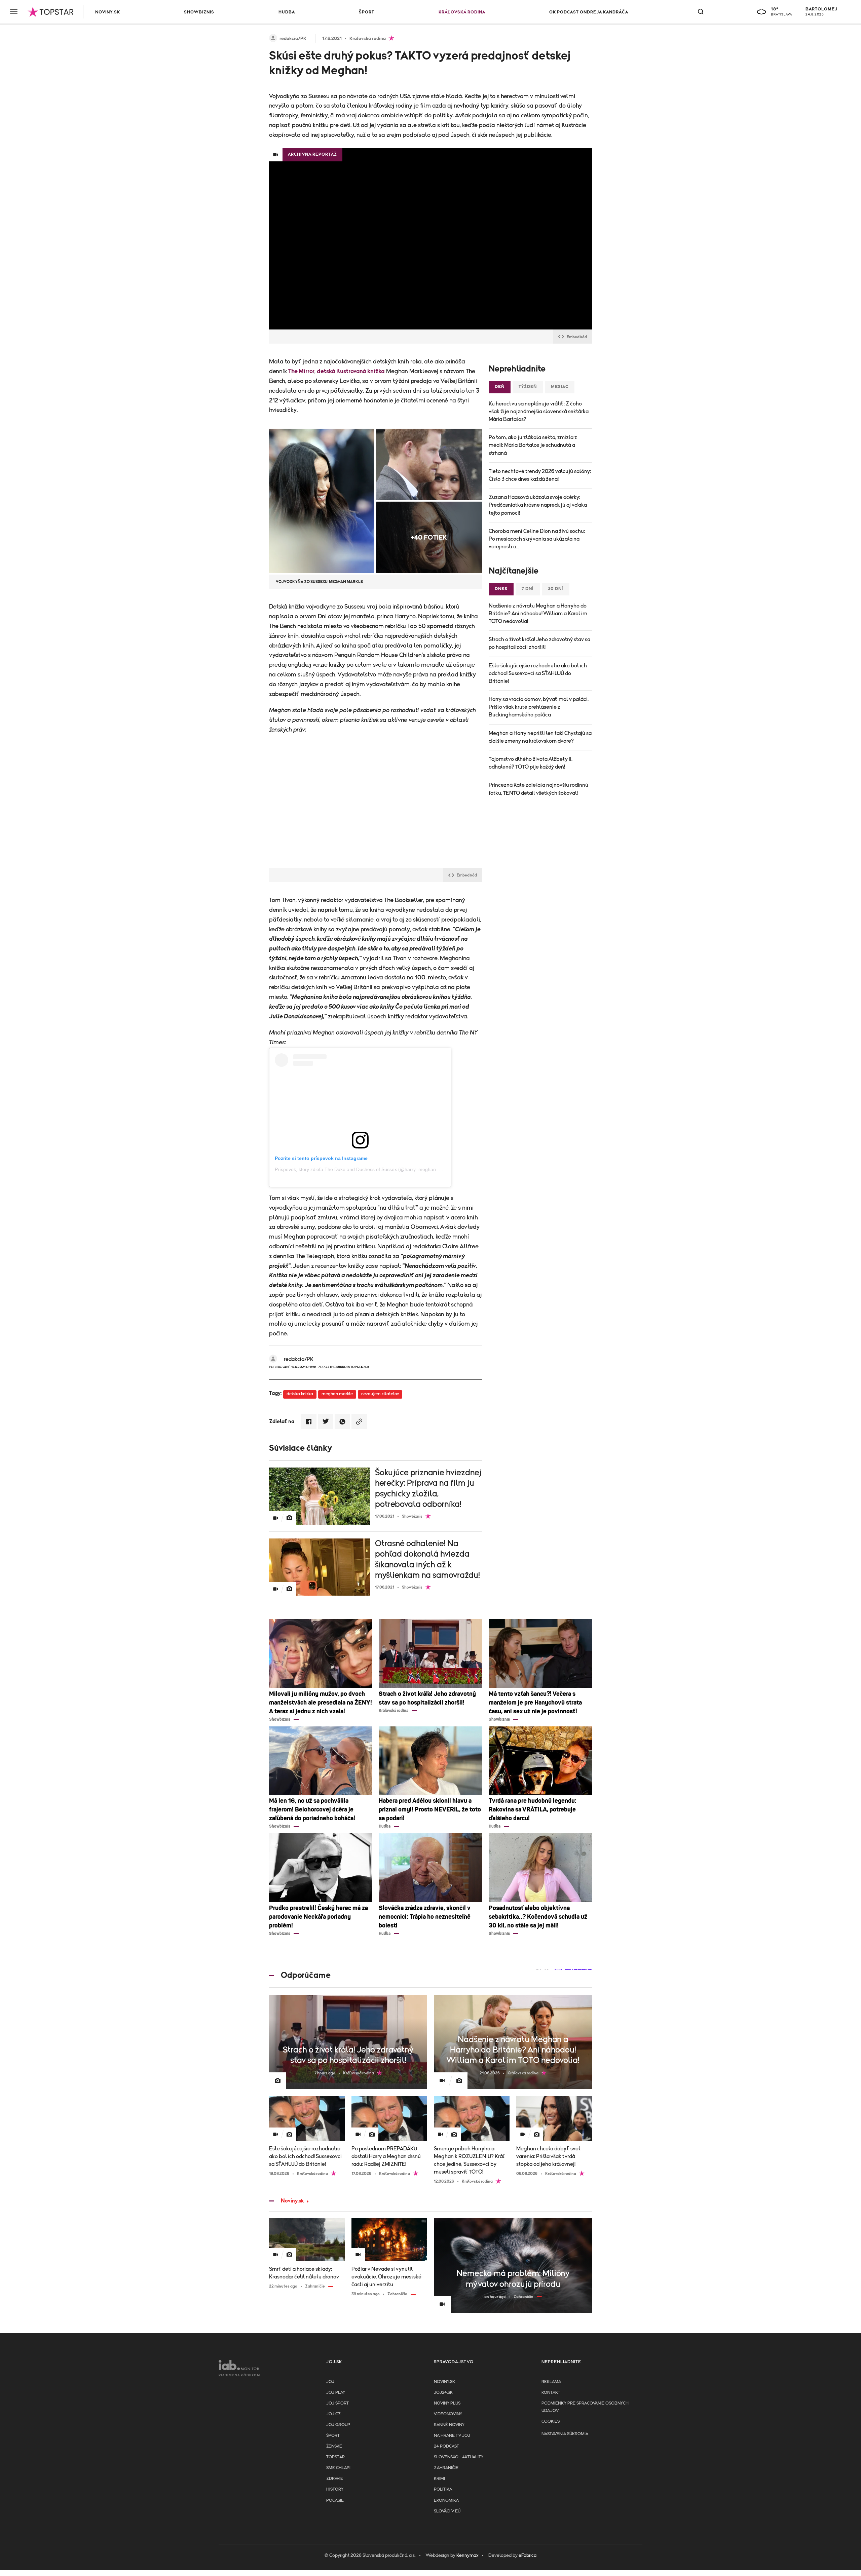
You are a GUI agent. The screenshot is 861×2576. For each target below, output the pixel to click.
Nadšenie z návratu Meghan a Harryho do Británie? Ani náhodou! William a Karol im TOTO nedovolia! (538, 614)
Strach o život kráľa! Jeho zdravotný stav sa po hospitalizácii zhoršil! (539, 643)
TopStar (335, 2457)
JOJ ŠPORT (338, 2403)
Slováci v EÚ (447, 2511)
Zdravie (335, 2479)
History (335, 2489)
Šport (367, 12)
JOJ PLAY (336, 2393)
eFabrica (528, 2555)
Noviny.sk (108, 12)
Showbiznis (199, 12)
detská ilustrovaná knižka (351, 372)
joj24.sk (443, 2393)
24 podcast (446, 2446)
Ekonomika (446, 2501)
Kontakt (551, 2393)
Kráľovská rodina (462, 12)
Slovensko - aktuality (459, 2457)
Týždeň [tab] (528, 387)
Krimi (439, 2479)
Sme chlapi (338, 2468)
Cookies (551, 2422)
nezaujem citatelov (380, 1394)
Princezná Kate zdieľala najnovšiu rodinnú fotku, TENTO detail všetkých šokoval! (538, 789)
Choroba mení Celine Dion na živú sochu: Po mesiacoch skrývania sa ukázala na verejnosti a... (537, 539)
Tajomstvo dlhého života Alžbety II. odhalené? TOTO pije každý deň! (531, 763)
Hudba (287, 12)
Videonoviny (448, 2414)
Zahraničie (446, 2468)
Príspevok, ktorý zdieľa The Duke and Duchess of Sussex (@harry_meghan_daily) (362, 1169)
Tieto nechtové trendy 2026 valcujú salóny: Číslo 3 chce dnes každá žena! (540, 475)
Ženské (334, 2446)
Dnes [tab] (501, 589)
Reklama (551, 2382)
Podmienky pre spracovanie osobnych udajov (585, 2407)
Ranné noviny (449, 2425)
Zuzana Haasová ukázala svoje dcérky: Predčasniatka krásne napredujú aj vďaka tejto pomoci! (538, 505)
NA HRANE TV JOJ (452, 2436)
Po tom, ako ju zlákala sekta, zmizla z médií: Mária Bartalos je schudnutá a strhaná (533, 445)
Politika (443, 2489)
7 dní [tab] (528, 589)
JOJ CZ (333, 2414)
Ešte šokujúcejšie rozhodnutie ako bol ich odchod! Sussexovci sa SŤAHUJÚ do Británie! (538, 673)
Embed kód (577, 337)
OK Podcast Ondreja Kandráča (589, 12)
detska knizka (300, 1394)
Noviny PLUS (447, 2403)
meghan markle (337, 1394)
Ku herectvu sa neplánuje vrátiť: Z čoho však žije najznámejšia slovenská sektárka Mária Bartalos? (539, 412)
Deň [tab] (500, 387)
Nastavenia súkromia (565, 2434)
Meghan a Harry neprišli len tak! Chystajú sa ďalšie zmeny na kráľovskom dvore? (540, 737)
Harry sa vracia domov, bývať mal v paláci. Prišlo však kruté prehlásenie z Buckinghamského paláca (539, 707)
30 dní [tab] (556, 589)
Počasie (335, 2501)
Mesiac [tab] (560, 387)
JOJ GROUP (338, 2425)
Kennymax (467, 2555)
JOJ (330, 2382)
